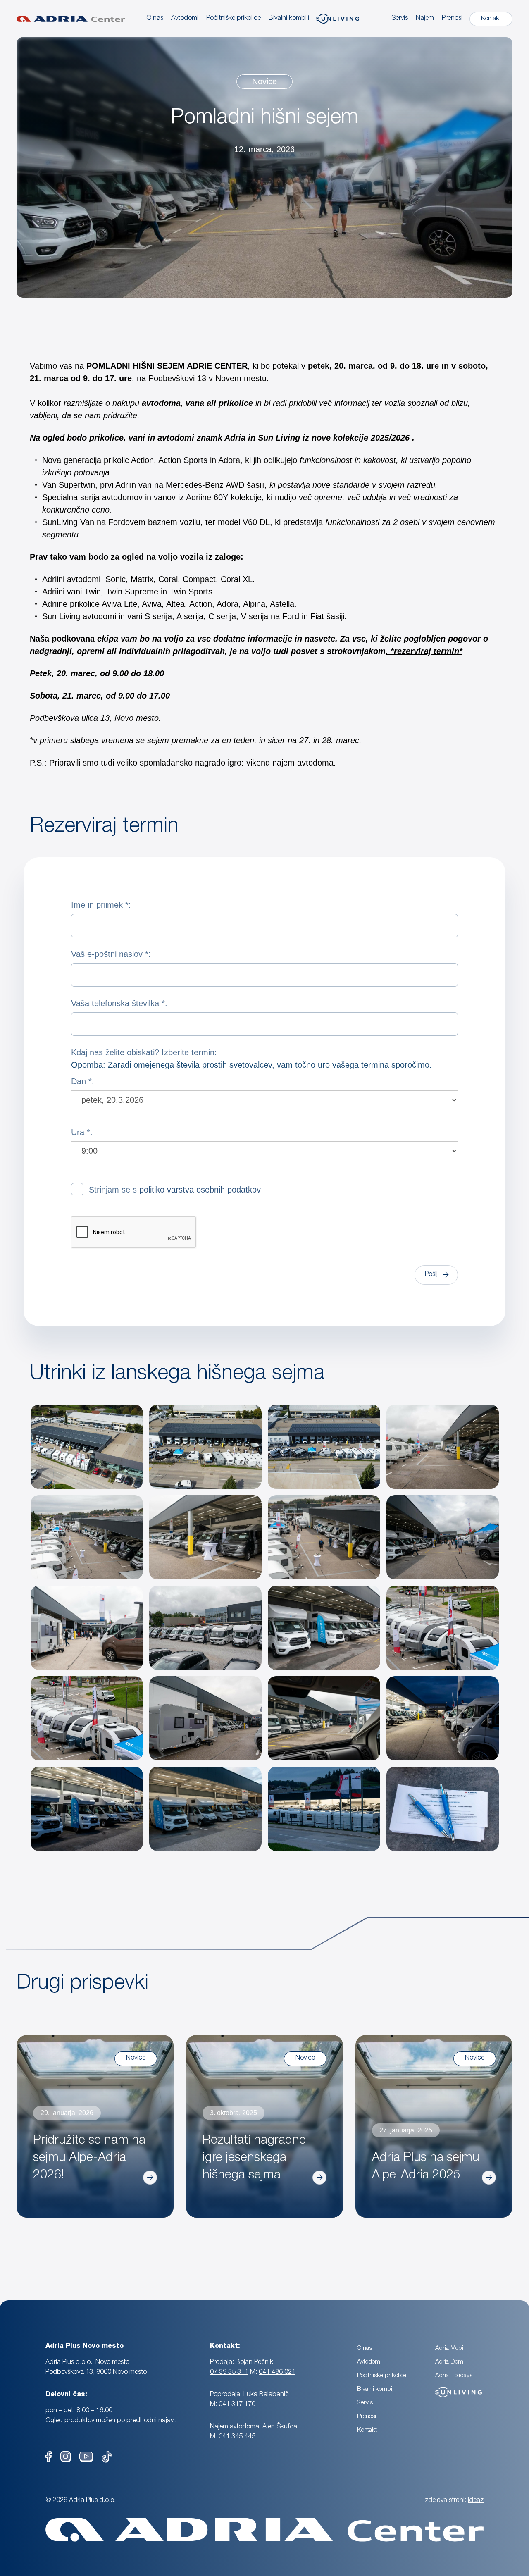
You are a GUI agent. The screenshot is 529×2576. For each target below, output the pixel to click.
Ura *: (82, 1132)
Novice (264, 81)
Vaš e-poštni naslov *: (111, 954)
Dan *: (83, 1081)
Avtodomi (185, 19)
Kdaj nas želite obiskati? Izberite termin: (251, 1059)
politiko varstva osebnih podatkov (200, 1190)
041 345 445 (237, 2437)
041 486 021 (277, 2373)
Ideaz (476, 2501)
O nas (155, 19)
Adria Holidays (454, 2376)
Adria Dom (449, 2362)
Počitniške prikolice (382, 2376)
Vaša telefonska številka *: (119, 1003)
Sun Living (449, 2388)
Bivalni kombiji (376, 2389)
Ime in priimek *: (101, 905)
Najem (425, 19)
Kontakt (367, 2430)
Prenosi (452, 19)
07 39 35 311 (229, 2373)
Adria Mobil (450, 2348)
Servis (400, 19)
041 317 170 (237, 2405)
